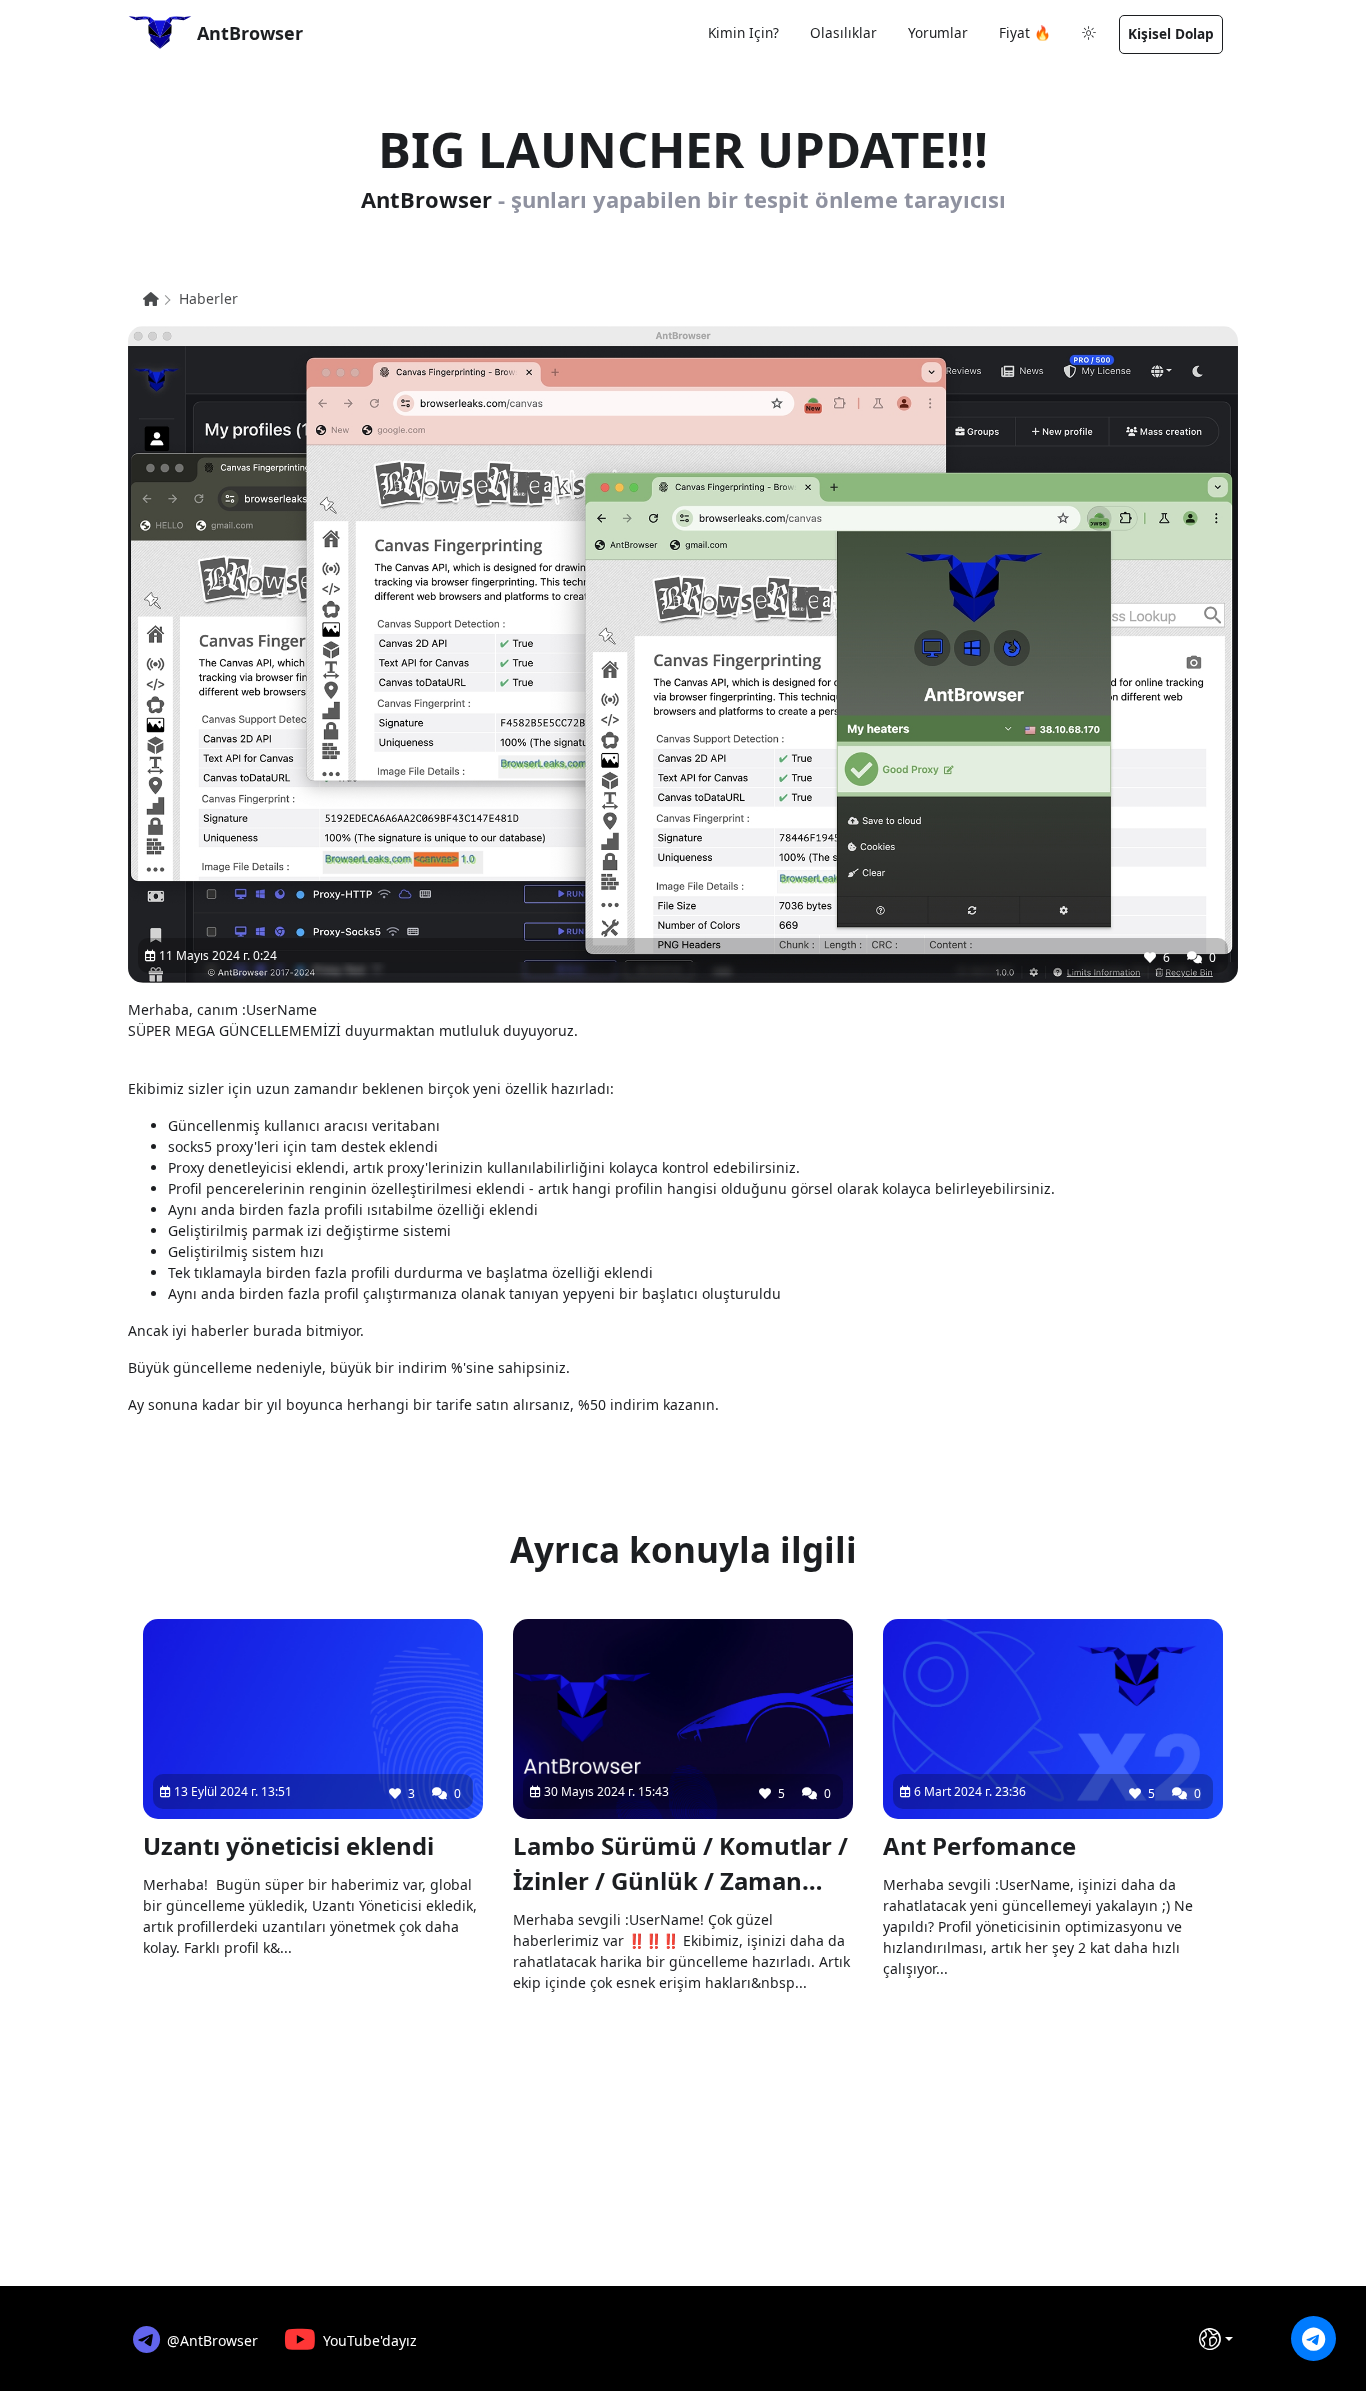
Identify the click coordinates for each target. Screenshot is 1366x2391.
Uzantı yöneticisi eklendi (288, 1845)
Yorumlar (938, 32)
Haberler (208, 298)
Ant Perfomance (979, 1845)
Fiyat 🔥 (1025, 32)
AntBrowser (247, 33)
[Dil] (1216, 2339)
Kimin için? (743, 32)
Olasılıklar (843, 32)
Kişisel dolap (1171, 33)
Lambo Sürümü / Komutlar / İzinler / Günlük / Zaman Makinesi (680, 1864)
